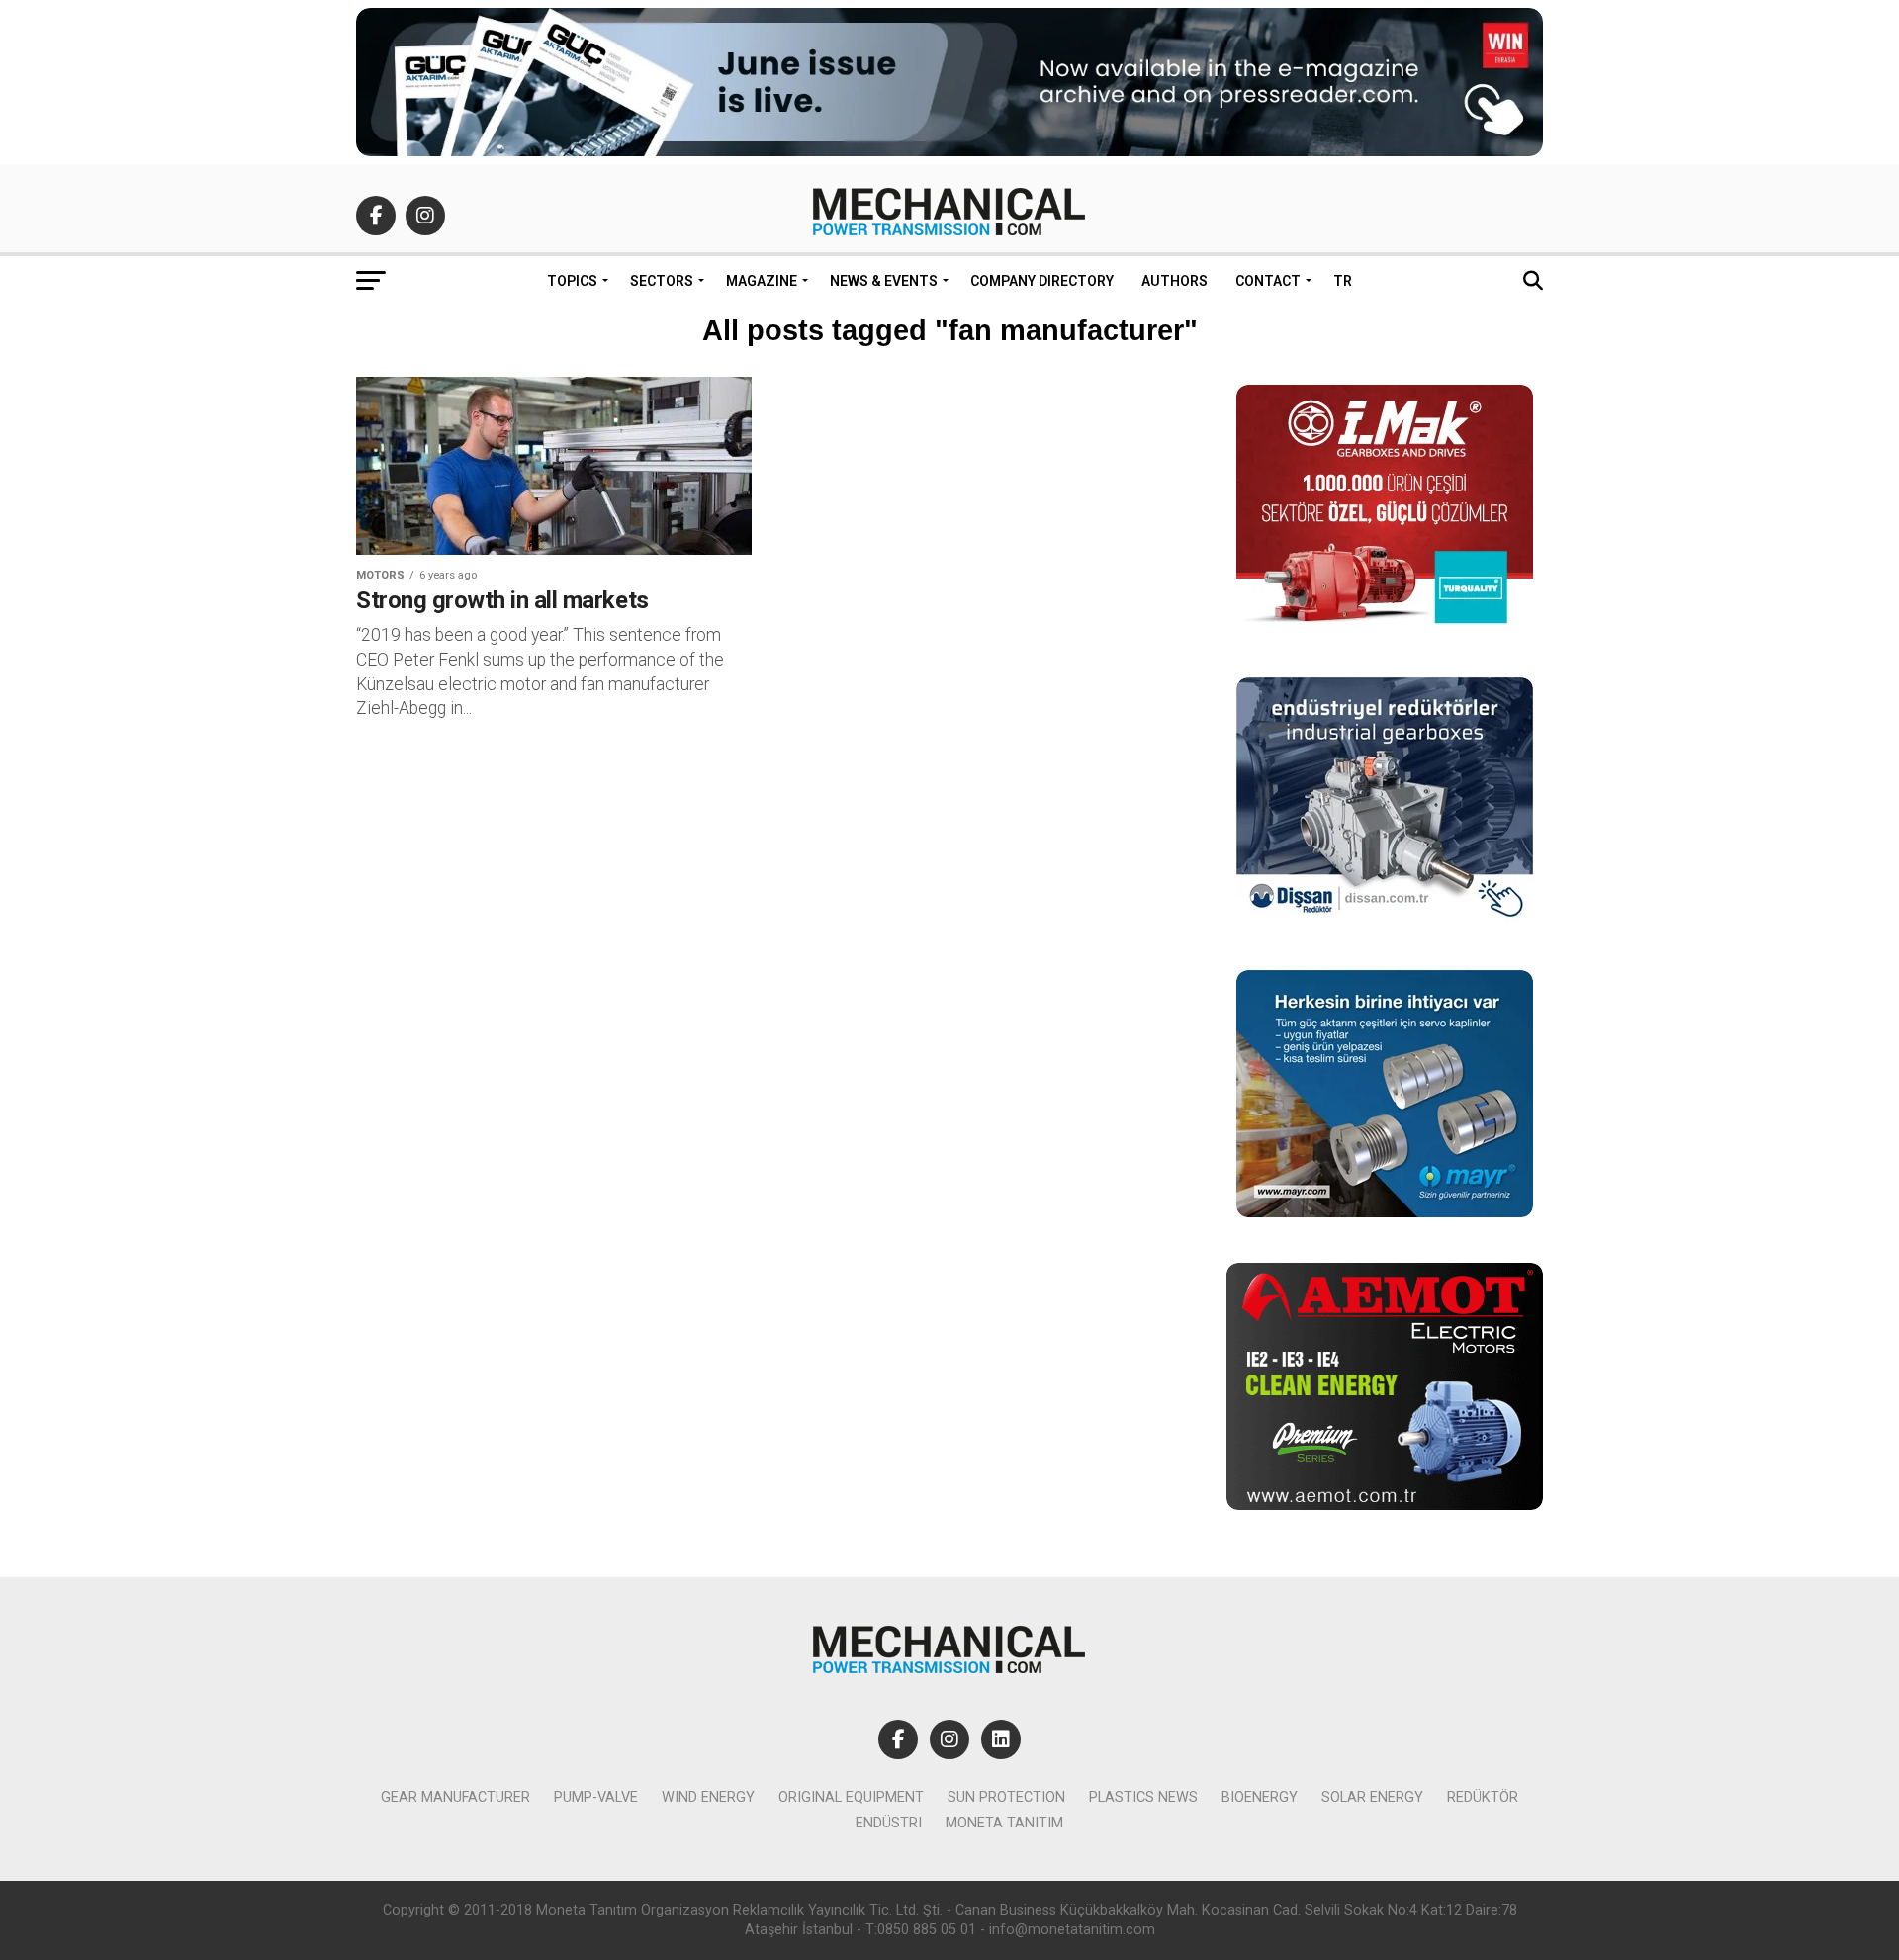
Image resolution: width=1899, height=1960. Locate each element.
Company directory (1042, 281)
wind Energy (708, 1797)
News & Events (884, 281)
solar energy (1372, 1797)
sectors (662, 281)
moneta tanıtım (1004, 1823)
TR (1343, 281)
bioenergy (1260, 1797)
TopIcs (572, 281)
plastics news (1143, 1797)
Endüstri (889, 1823)
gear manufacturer (455, 1797)
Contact (1268, 281)
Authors (1175, 281)
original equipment (851, 1797)
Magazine (762, 281)
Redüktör (1483, 1797)
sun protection (1006, 1797)
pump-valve (596, 1797)
